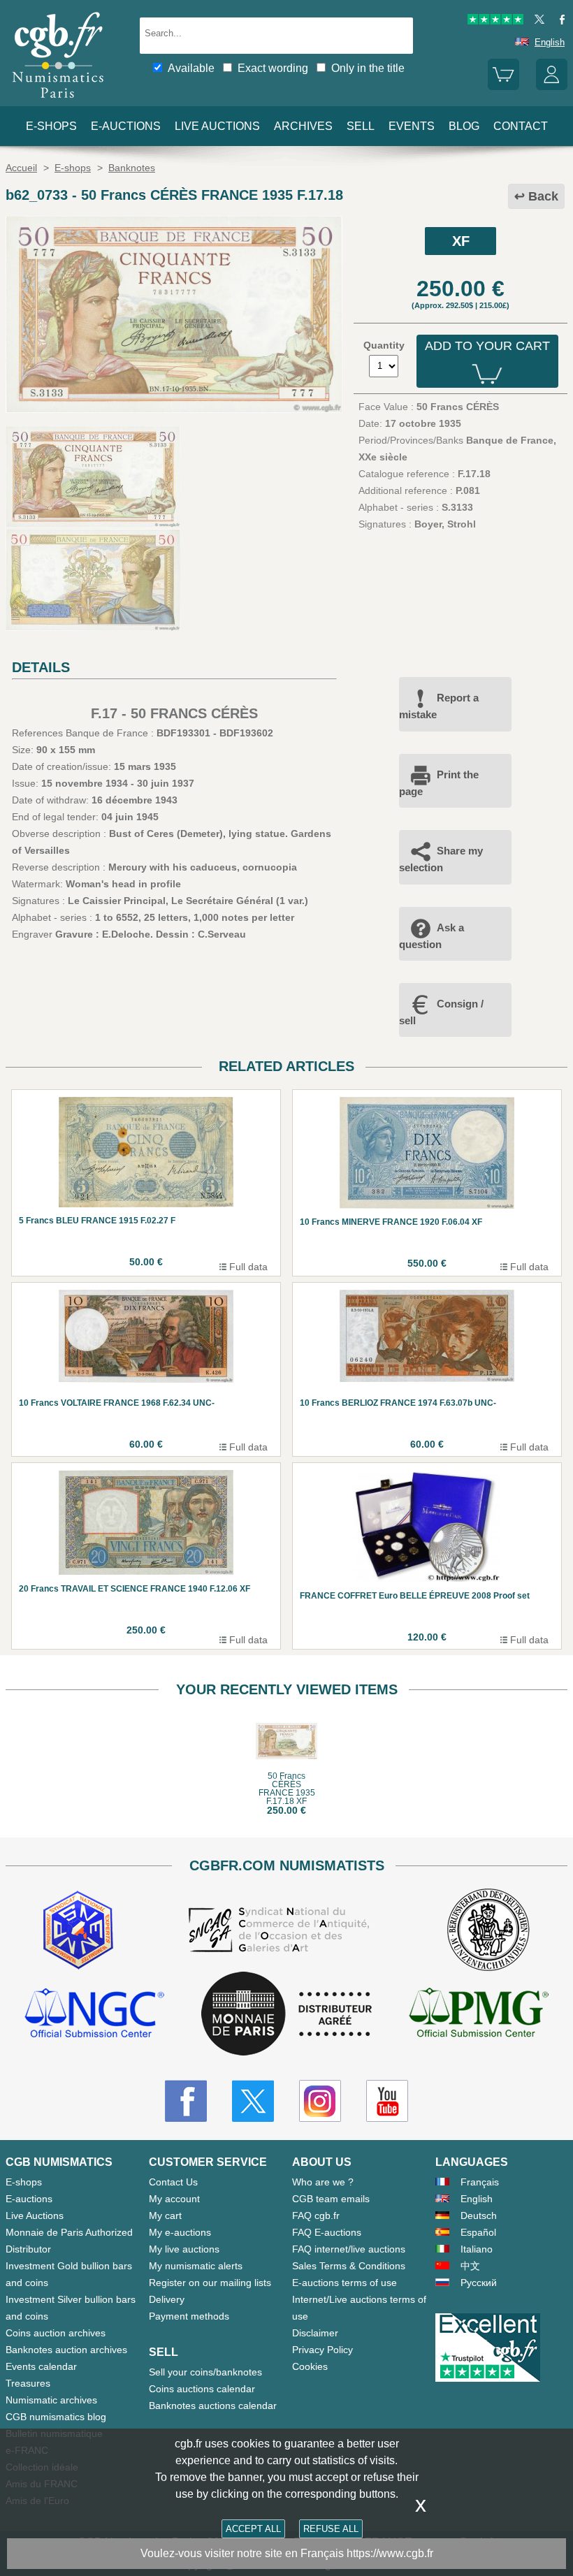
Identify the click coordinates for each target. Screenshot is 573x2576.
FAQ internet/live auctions (349, 2249)
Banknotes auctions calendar (213, 2406)
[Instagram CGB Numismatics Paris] (320, 2101)
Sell (361, 126)
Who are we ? (323, 2182)
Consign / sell (441, 1012)
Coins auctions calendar (202, 2389)
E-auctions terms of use (344, 2283)
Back (543, 196)
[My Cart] (503, 87)
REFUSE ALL (331, 2529)
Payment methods (189, 2316)
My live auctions (184, 2249)
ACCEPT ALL (253, 2529)
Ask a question (431, 936)
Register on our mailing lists (210, 2283)
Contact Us (173, 2182)
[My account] (552, 87)
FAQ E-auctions (327, 2232)
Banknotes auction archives (66, 2350)
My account (174, 2199)
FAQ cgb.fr (316, 2215)
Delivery (167, 2299)
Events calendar (41, 2366)
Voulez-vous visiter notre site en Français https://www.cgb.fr (287, 2553)
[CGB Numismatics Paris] (58, 101)
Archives (303, 126)
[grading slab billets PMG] (479, 2015)
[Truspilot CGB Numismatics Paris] (495, 21)
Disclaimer (315, 2333)
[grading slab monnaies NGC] (94, 2015)
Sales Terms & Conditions (349, 2266)
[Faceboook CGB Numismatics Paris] (186, 2101)
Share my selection (441, 859)
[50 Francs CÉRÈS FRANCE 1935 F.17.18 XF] (174, 409)
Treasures (28, 2383)
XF (461, 241)
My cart (165, 2215)
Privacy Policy (322, 2350)
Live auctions (217, 126)
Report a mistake (439, 706)
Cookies (310, 2366)
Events (412, 126)
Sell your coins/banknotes (205, 2372)
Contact (521, 126)
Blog (464, 126)
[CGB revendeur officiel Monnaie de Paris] (286, 2014)
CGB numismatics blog (56, 2417)
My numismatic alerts (196, 2266)
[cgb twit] (537, 21)
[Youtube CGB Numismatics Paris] (387, 2101)
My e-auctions (180, 2232)
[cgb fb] (559, 21)
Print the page (439, 783)
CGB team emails (331, 2199)
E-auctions (126, 126)
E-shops (51, 126)
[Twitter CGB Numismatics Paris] (253, 2101)
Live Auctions (35, 2215)
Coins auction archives (56, 2333)
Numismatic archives (51, 2400)
